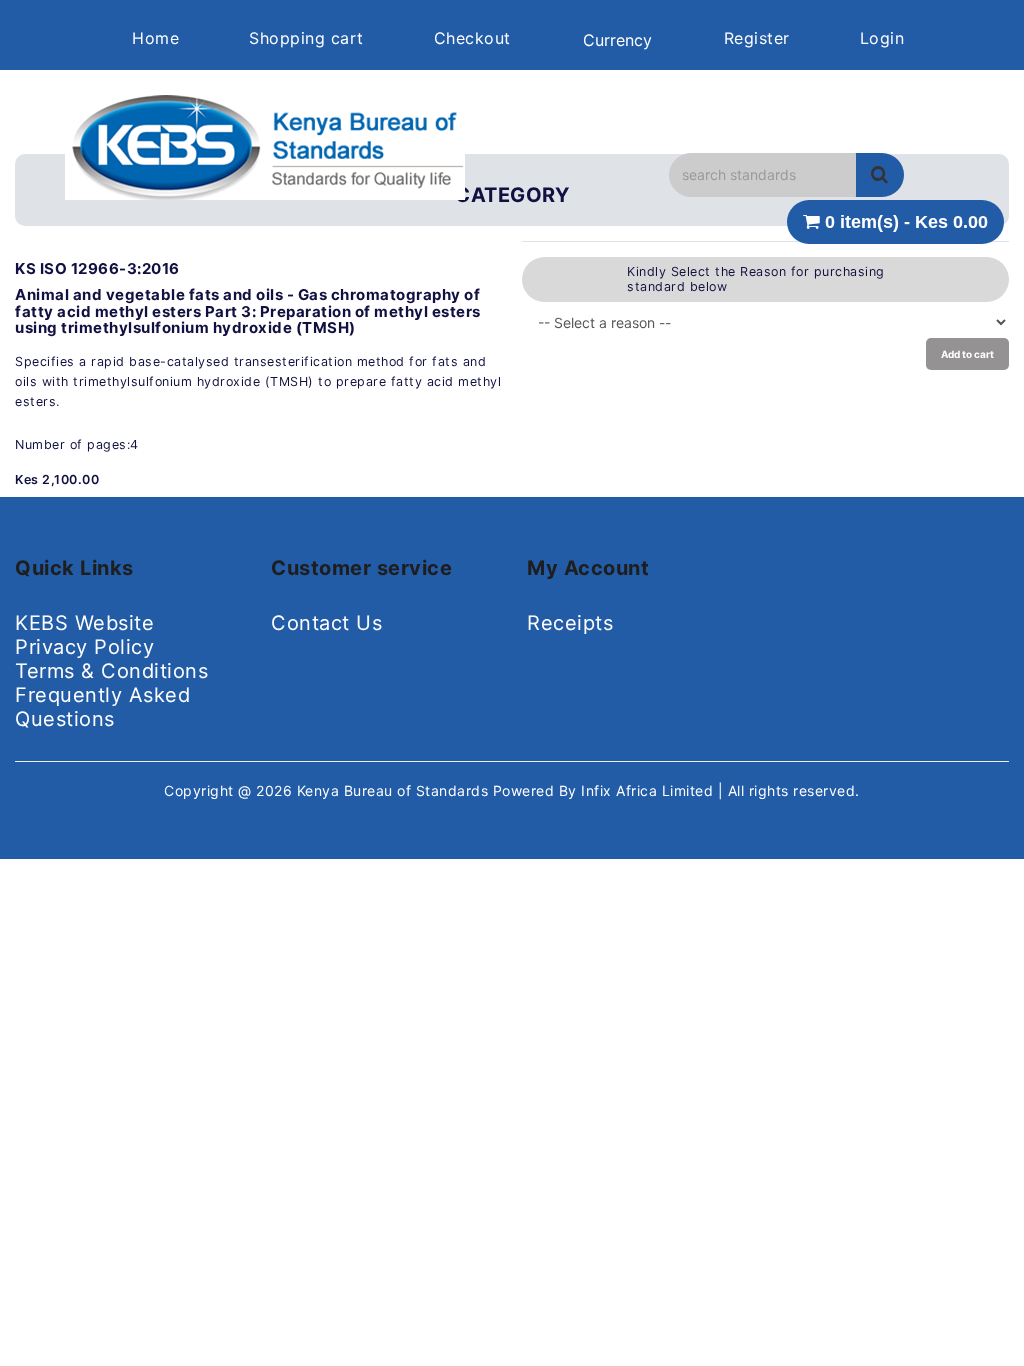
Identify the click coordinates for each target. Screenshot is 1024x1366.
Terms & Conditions (111, 671)
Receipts (570, 623)
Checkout (472, 38)
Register (757, 38)
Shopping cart (306, 38)
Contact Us (326, 623)
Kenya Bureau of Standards (395, 790)
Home (155, 38)
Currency (617, 40)
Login (882, 38)
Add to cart (967, 354)
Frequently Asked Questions (102, 707)
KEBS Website (84, 623)
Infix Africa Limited (649, 790)
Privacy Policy (84, 647)
